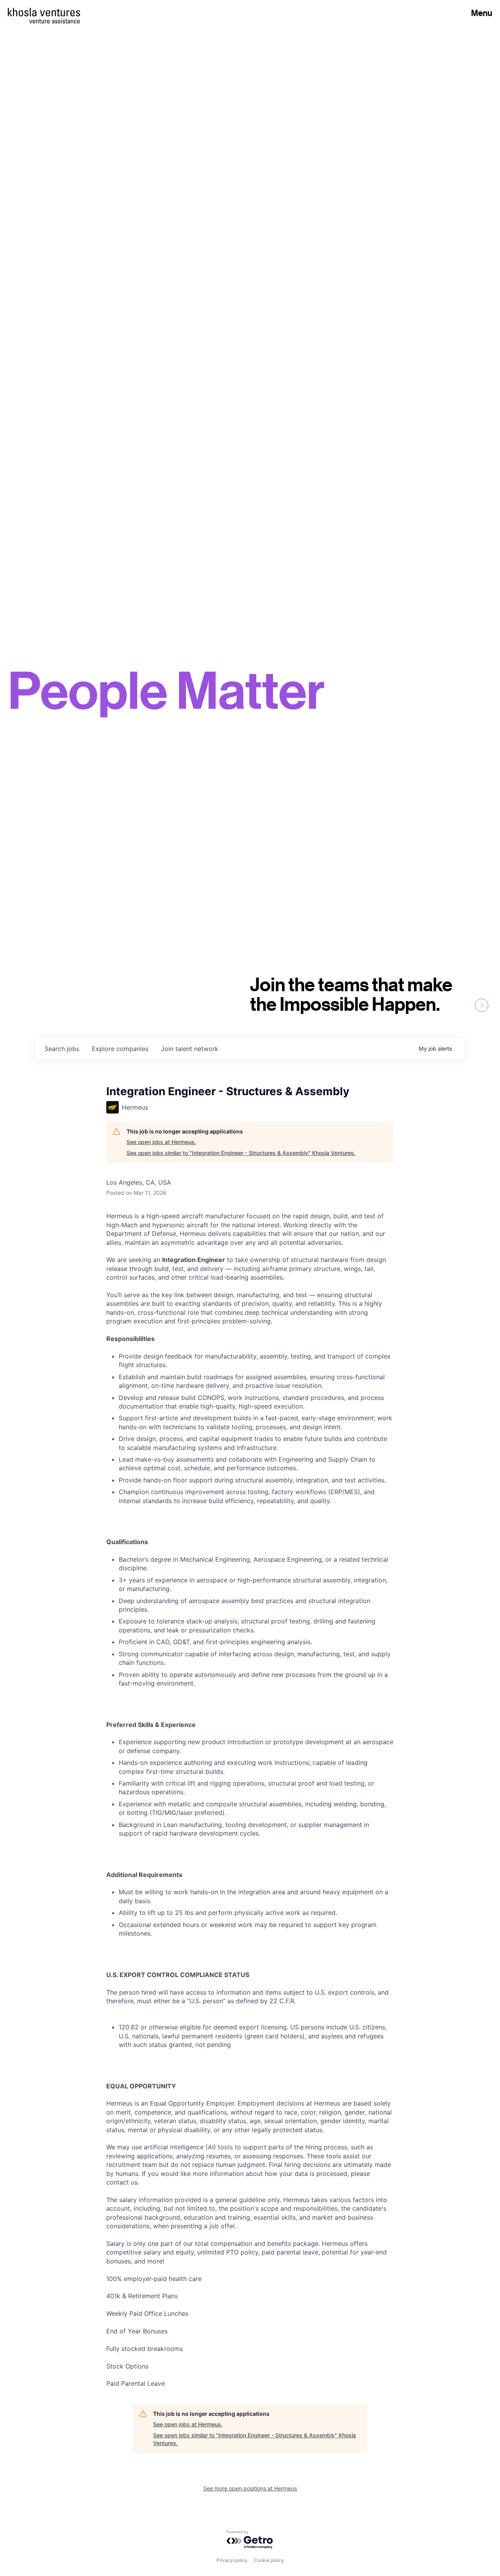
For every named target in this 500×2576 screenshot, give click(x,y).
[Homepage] (44, 12)
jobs (62, 1049)
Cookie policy (269, 2560)
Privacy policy (232, 2560)
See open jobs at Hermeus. (161, 1142)
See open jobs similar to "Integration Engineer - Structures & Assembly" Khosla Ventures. (241, 1153)
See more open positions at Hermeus (250, 2488)
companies (120, 1049)
